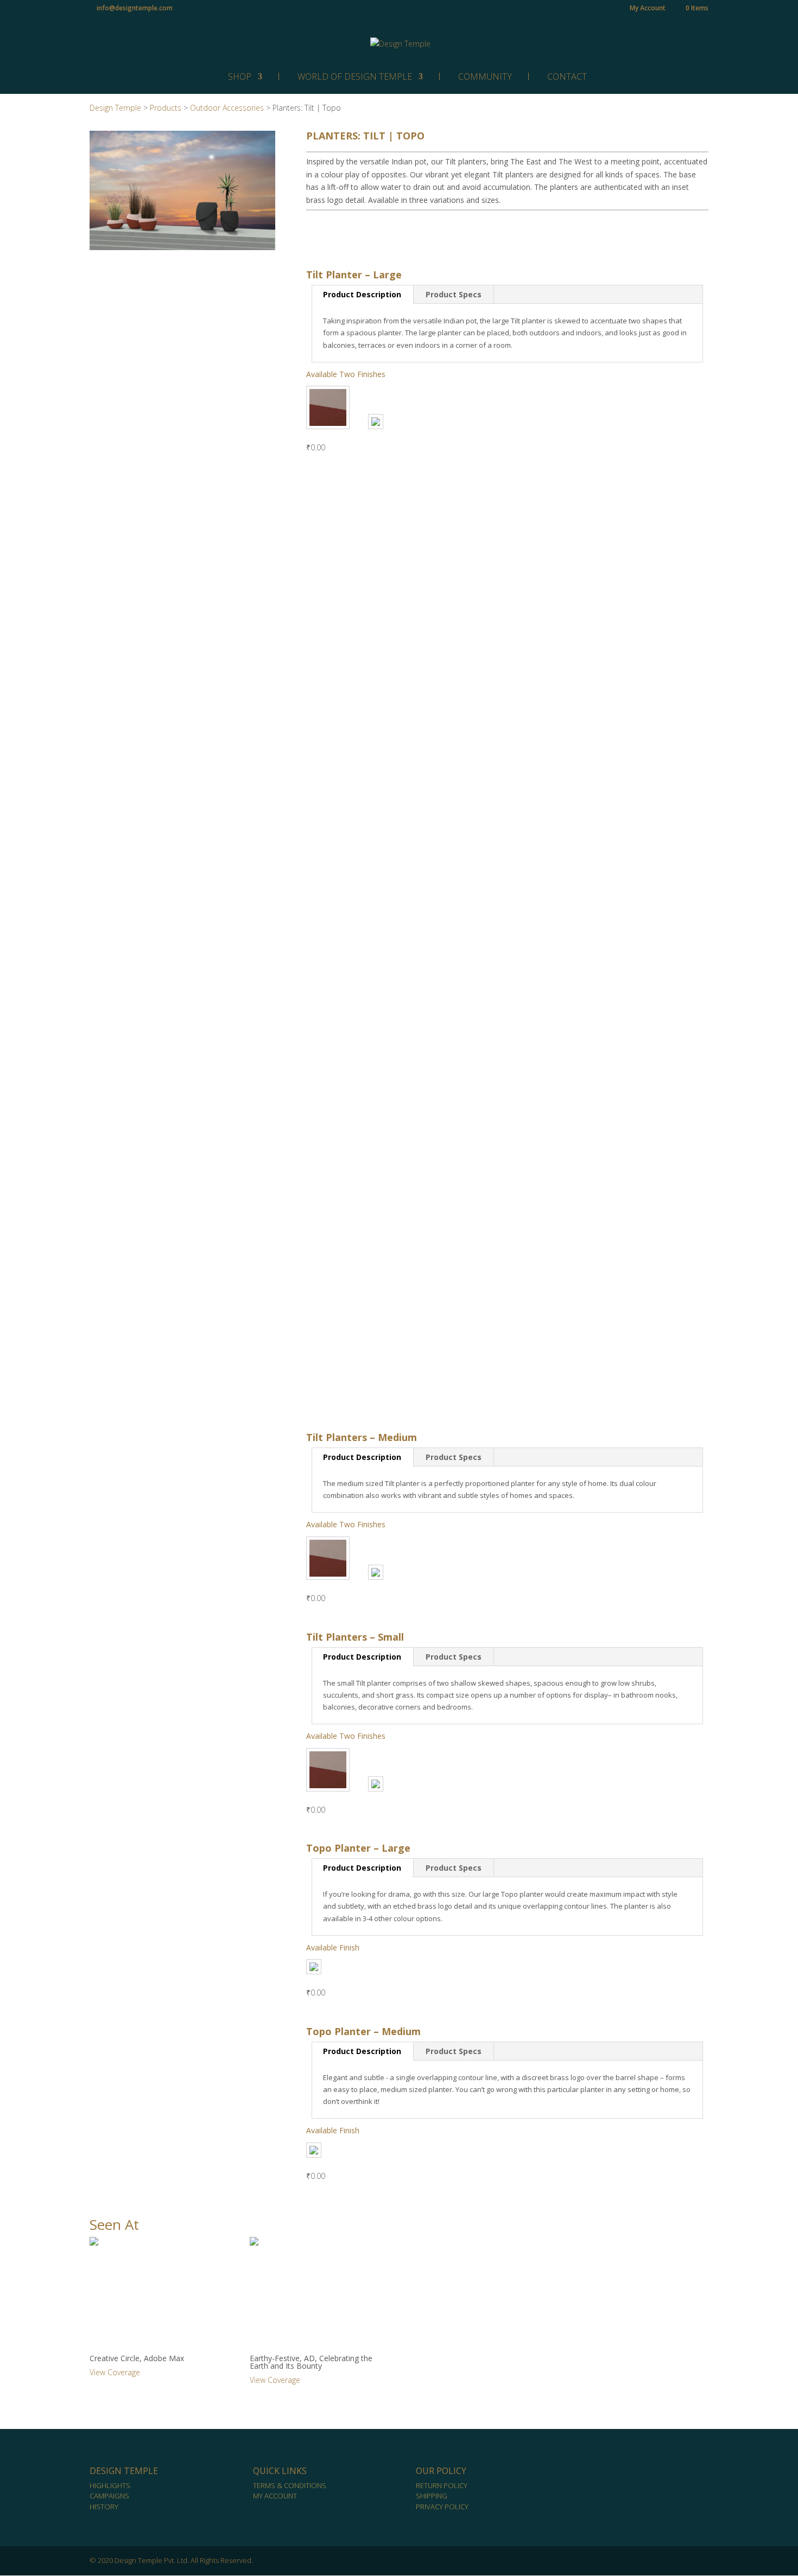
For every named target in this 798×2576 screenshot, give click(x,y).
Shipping (432, 2496)
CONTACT (567, 76)
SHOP (240, 76)
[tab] (362, 295)
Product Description (362, 294)
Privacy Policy (442, 2507)
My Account (648, 9)
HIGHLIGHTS (110, 2485)
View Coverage (115, 2372)
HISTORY (104, 2507)
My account (275, 2496)
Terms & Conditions (290, 2485)
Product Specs (454, 294)
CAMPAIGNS (109, 2496)
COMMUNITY (485, 76)
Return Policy (442, 2485)
